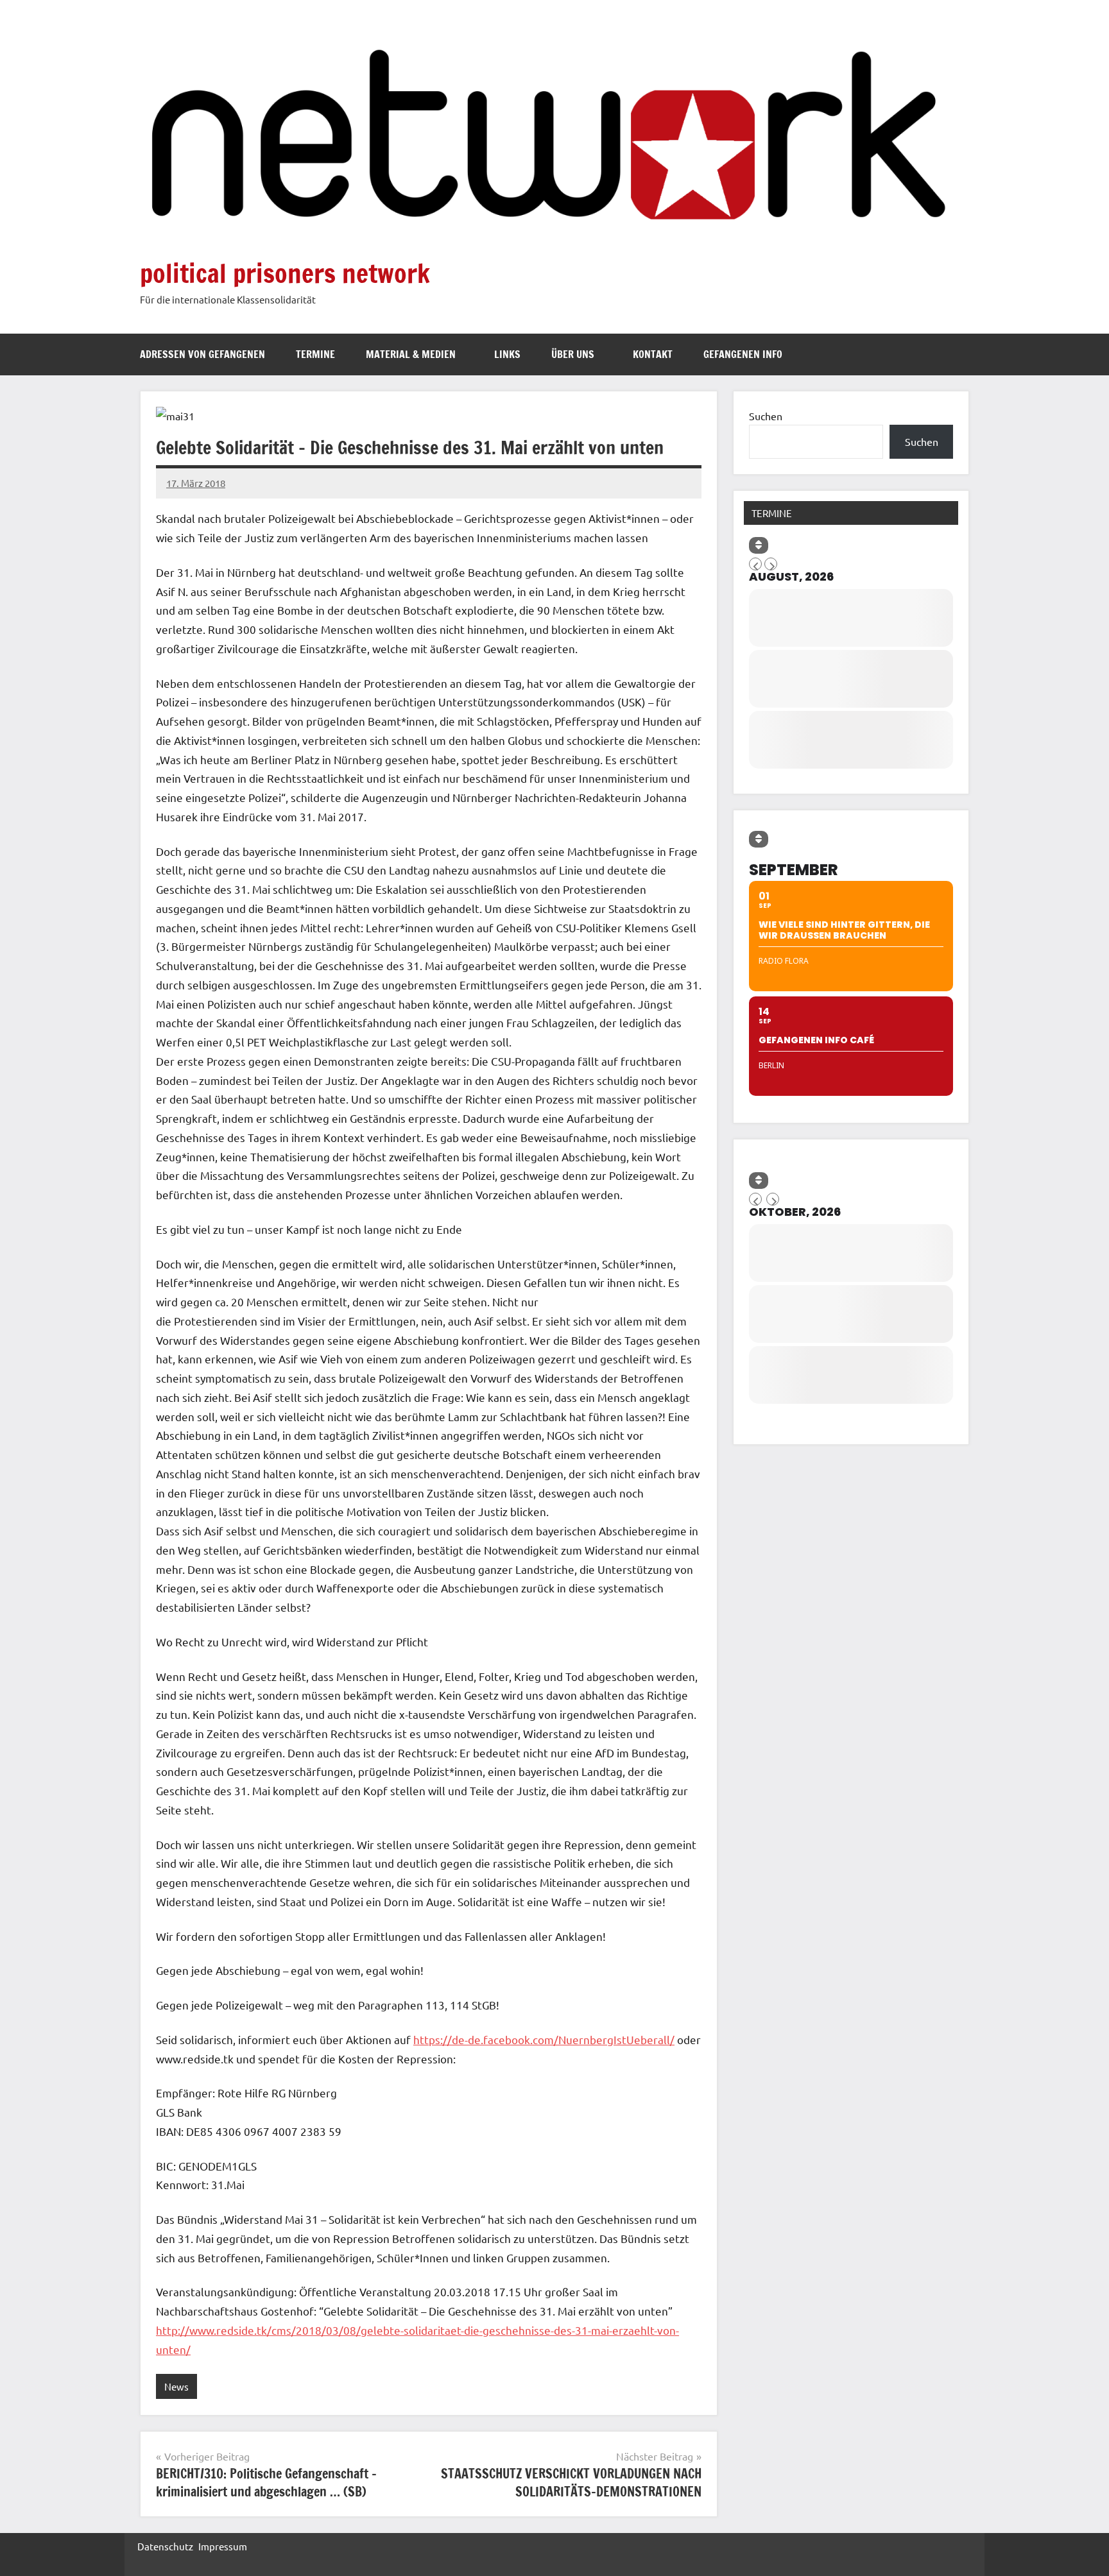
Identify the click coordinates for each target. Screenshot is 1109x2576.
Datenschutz (165, 2546)
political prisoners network (285, 273)
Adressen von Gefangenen (202, 354)
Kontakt (653, 354)
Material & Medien (411, 354)
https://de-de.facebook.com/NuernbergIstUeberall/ (544, 2039)
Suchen (766, 416)
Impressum (223, 2546)
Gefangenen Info (743, 354)
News (176, 2386)
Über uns (573, 354)
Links (507, 354)
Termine (315, 354)
